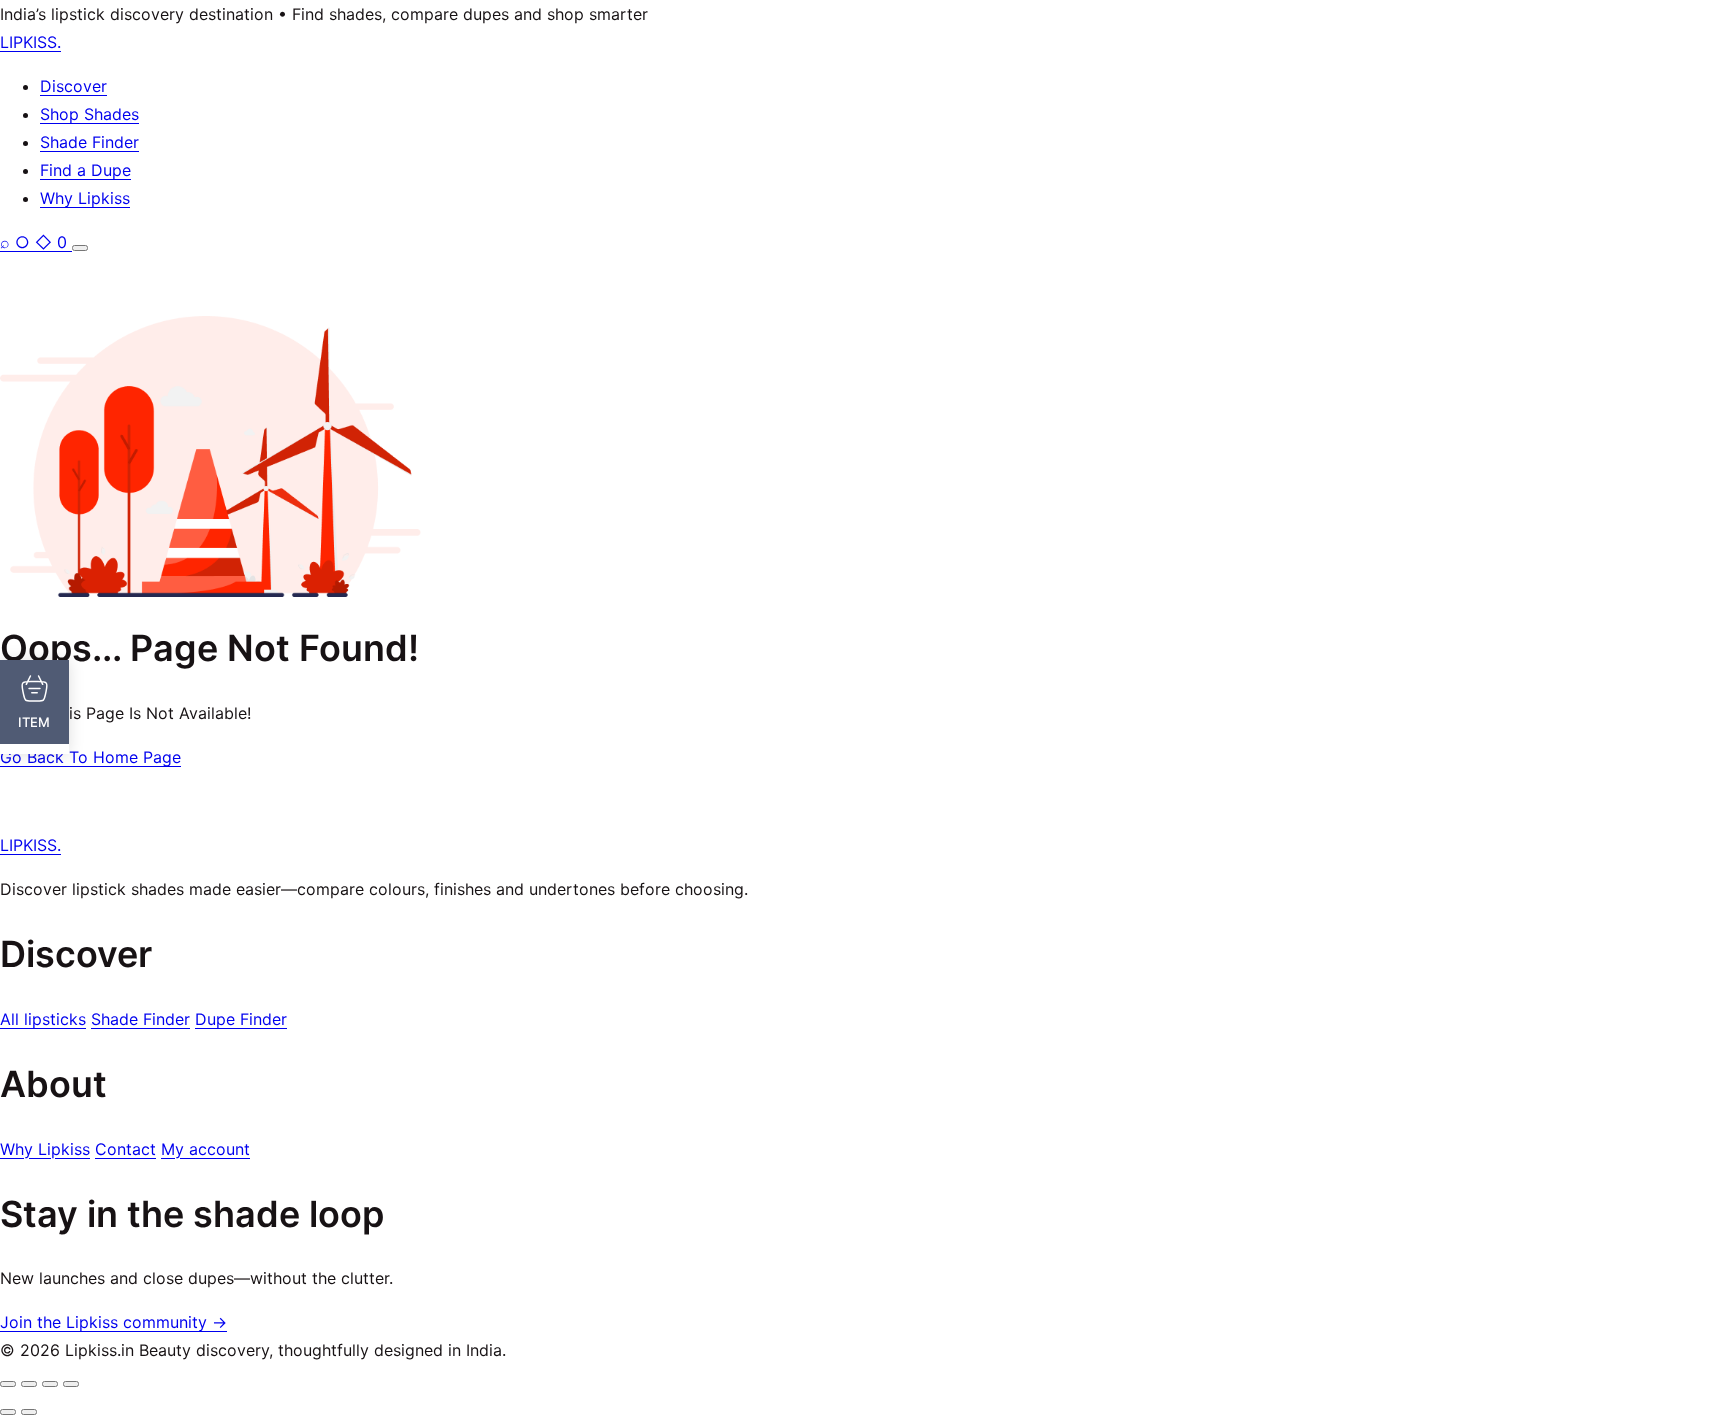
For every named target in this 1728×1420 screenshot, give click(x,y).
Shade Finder (89, 142)
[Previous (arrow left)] (8, 1412)
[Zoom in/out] (8, 1384)
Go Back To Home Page (90, 757)
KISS (30, 42)
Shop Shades (89, 114)
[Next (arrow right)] (29, 1412)
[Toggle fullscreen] (29, 1384)
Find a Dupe (85, 170)
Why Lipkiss (85, 198)
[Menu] (80, 248)
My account (205, 1149)
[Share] (50, 1384)
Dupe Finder (241, 1019)
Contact (125, 1149)
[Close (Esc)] (71, 1384)
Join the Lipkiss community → (113, 1322)
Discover (73, 86)
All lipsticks (43, 1019)
